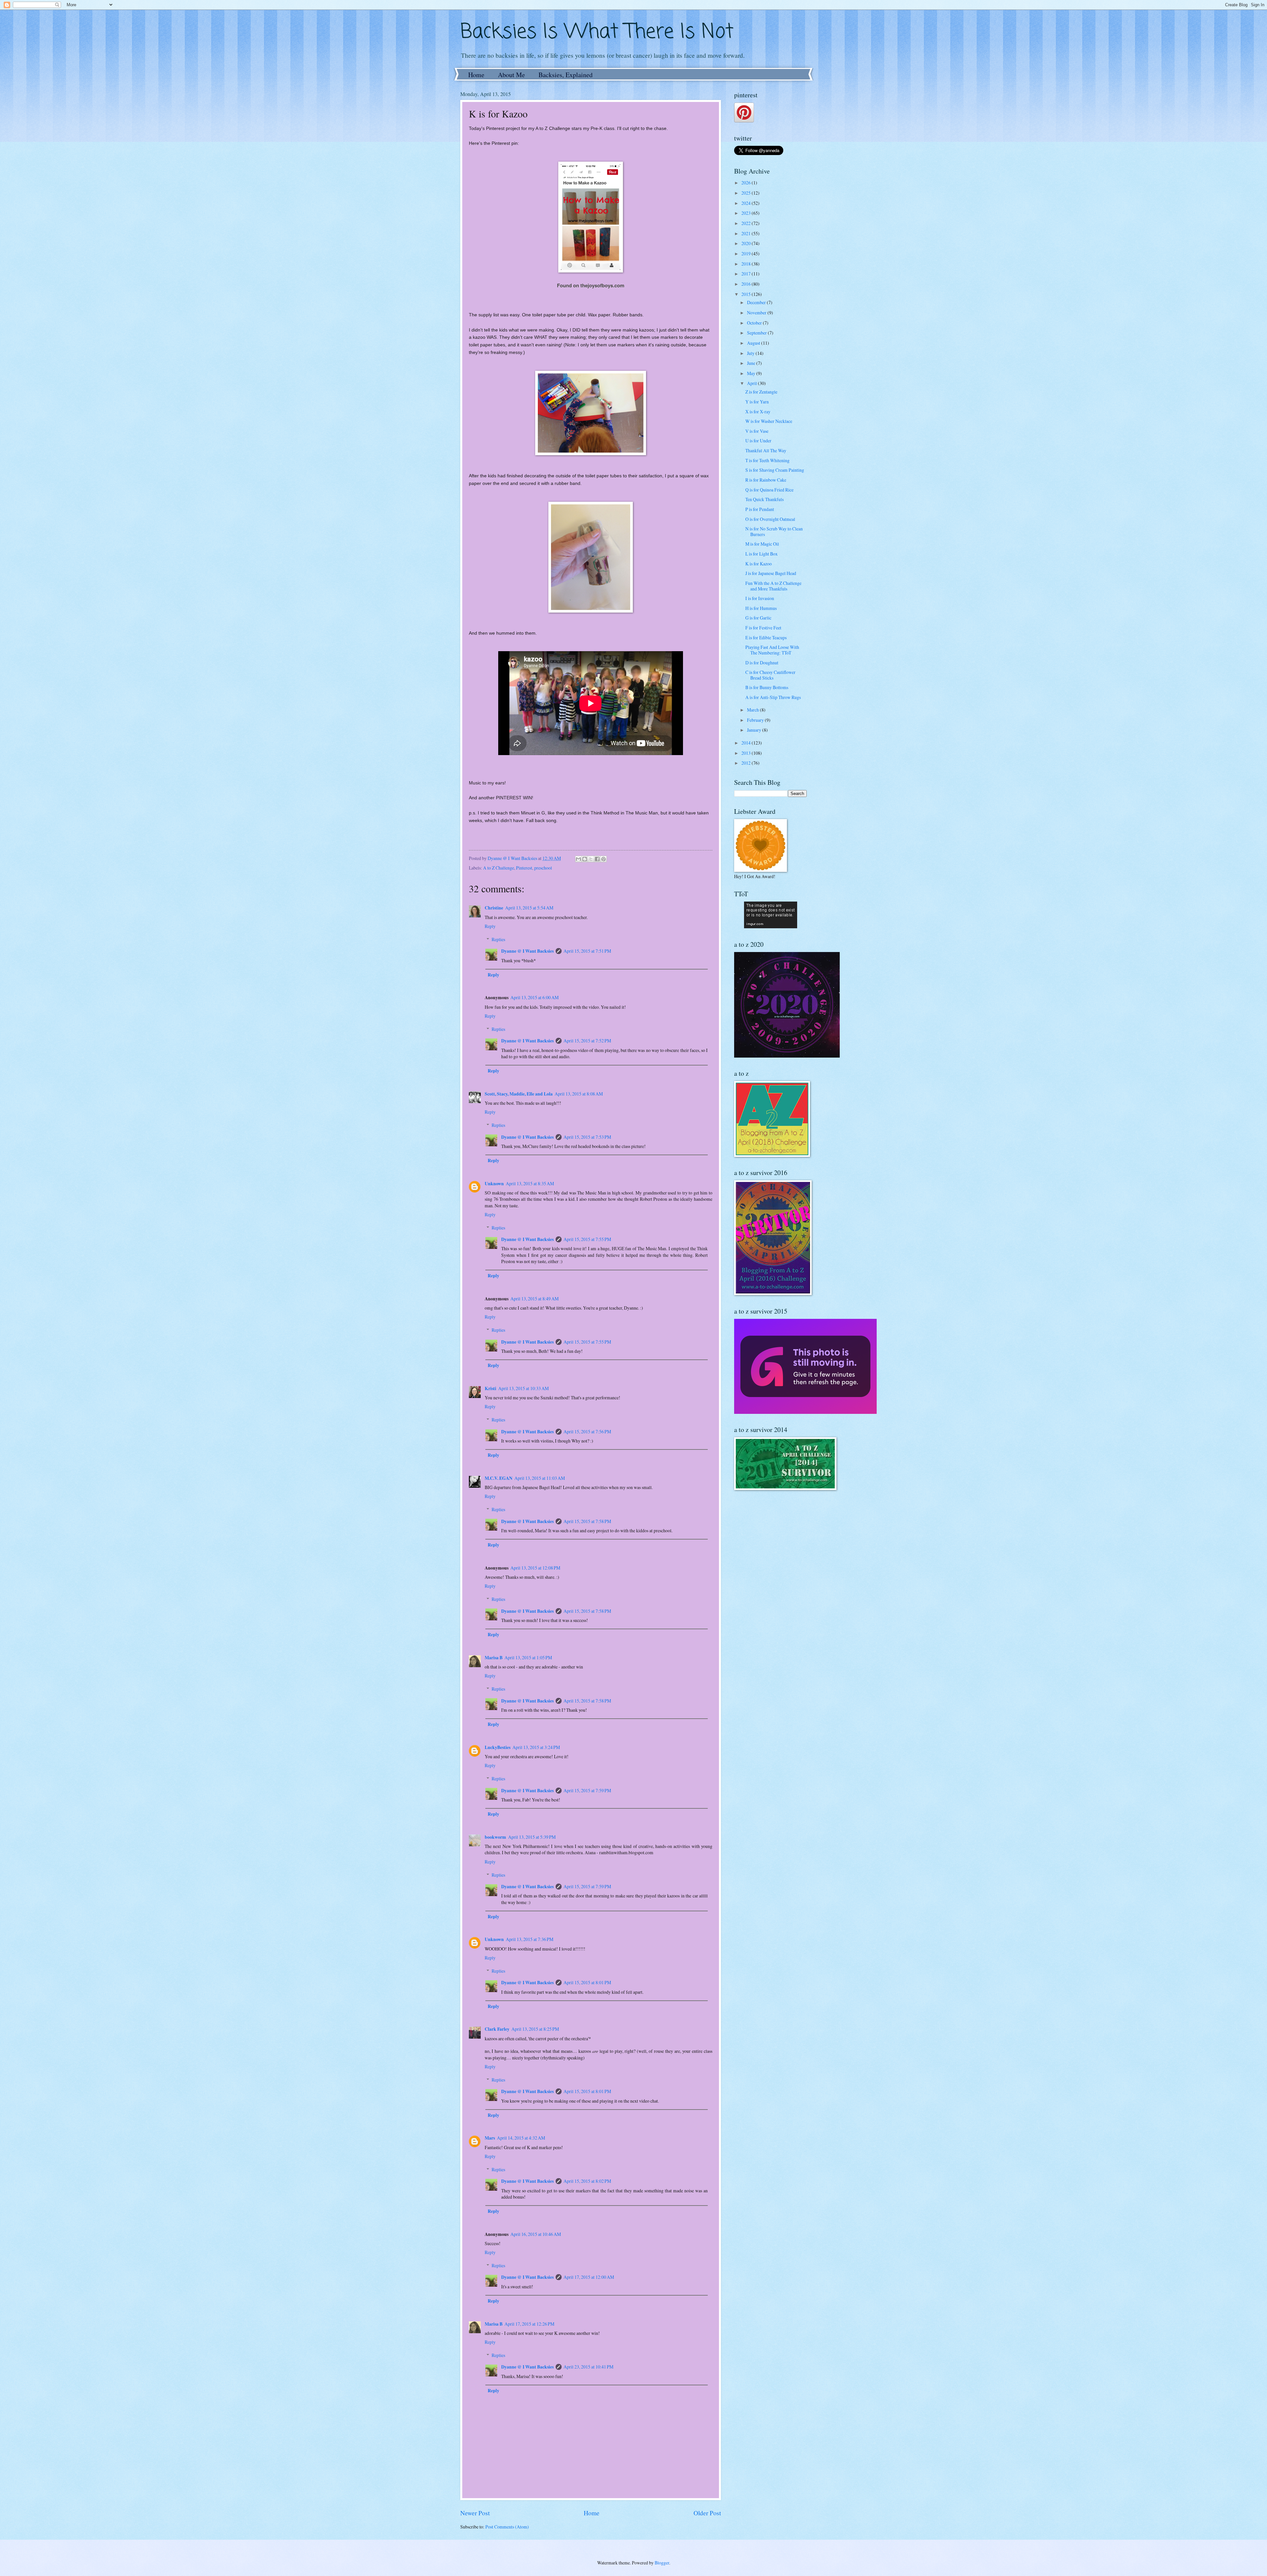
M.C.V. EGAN (499, 1478)
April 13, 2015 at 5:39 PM (532, 1837)
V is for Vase (757, 431)
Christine (494, 908)
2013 (747, 753)
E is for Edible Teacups (766, 637)
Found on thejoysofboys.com (591, 285)
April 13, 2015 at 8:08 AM (579, 1094)
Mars (490, 2138)
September (757, 333)
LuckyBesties (498, 1747)
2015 (747, 294)
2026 (747, 183)
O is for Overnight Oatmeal (770, 519)
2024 (747, 203)
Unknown (494, 1184)
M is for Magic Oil (762, 544)
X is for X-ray (758, 412)
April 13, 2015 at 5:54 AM (529, 908)
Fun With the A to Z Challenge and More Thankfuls (773, 586)
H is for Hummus (761, 608)
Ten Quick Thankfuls (764, 499)
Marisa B (494, 1658)
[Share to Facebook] (597, 859)
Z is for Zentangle (761, 392)
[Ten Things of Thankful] (771, 926)
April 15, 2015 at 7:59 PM (587, 1790)
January (755, 730)
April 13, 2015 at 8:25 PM (535, 2029)
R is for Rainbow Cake (766, 480)
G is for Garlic (758, 618)
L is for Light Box (762, 554)
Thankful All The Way (766, 450)
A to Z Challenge (499, 868)
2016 (747, 284)
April (752, 383)
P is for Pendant (760, 509)
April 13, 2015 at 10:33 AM (523, 1388)
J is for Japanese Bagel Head (771, 573)
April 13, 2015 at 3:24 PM (536, 1747)
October (755, 323)
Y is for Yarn (757, 402)
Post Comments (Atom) (507, 2527)
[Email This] (578, 859)
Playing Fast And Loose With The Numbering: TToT (772, 650)
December (757, 302)
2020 (747, 243)
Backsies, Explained (566, 75)
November (757, 313)
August (754, 343)
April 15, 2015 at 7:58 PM (587, 1521)
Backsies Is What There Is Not (597, 32)
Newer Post (475, 2513)
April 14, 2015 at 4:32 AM (521, 2138)
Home (476, 75)
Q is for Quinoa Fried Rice (769, 490)
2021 (747, 233)
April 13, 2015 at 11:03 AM (540, 1478)
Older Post (707, 2513)
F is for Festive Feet (763, 628)
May (752, 373)
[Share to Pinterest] (603, 859)
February (756, 720)
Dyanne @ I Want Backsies (527, 951)
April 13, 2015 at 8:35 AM (530, 1183)
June (752, 363)
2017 (747, 274)
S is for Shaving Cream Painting (775, 470)
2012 (747, 763)
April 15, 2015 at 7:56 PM (587, 1431)
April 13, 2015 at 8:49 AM (535, 1299)
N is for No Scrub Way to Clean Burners (774, 531)
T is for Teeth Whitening (767, 460)
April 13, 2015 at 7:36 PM (530, 1939)
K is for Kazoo (759, 564)
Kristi (490, 1388)
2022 (747, 223)
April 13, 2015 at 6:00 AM (535, 997)
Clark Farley (497, 2029)
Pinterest (524, 868)
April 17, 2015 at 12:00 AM (589, 2277)
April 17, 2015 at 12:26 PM (529, 2324)
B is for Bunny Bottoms (767, 687)
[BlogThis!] (585, 859)
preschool (543, 868)
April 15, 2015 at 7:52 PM (587, 1041)
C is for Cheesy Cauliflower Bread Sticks (770, 675)
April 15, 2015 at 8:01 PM (587, 1982)
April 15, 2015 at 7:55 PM (587, 1239)
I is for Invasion (760, 598)
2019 (747, 254)
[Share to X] (591, 859)
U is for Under (758, 441)
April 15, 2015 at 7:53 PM (587, 1137)
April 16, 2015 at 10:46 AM (536, 2234)
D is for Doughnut (762, 663)
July (751, 353)
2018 (747, 264)
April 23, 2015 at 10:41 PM (588, 2367)
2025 (747, 193)
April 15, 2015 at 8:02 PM (587, 2181)
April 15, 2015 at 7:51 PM (587, 951)
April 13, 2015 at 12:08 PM (535, 1568)
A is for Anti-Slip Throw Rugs (773, 697)
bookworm (495, 1837)
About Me (511, 75)
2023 (747, 213)
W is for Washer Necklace (769, 421)
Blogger (662, 2563)
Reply (490, 926)
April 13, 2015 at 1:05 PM (528, 1657)
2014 (747, 743)
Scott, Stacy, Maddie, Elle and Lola (519, 1094)
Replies (498, 939)
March (753, 710)
